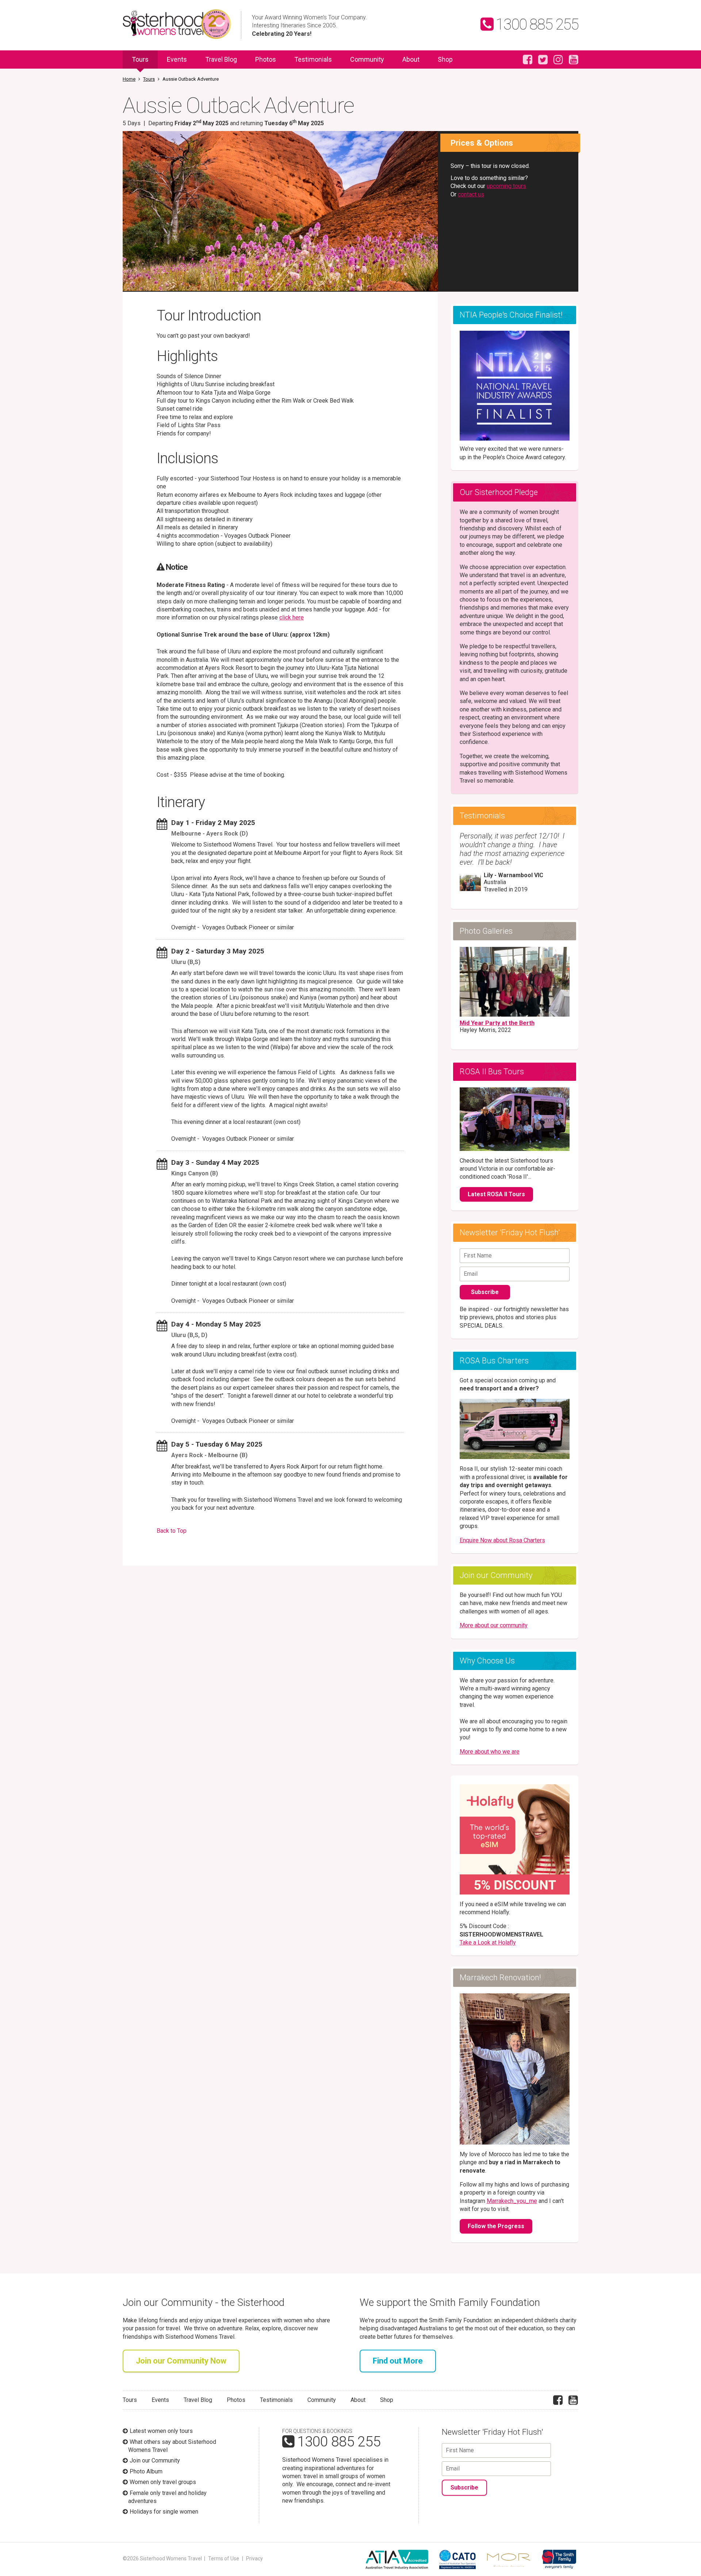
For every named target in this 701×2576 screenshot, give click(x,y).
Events (177, 59)
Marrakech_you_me (512, 2201)
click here (292, 617)
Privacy (254, 2558)
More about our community (494, 1625)
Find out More (398, 2361)
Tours (140, 59)
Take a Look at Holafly (488, 1942)
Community (367, 59)
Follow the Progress (496, 2226)
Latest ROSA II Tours (496, 1194)
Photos (266, 59)
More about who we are (490, 1752)
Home (129, 79)
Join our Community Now (181, 2361)
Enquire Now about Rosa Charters (502, 1540)
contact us (471, 194)
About (411, 59)
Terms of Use (224, 2558)
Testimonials (313, 59)
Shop (445, 59)
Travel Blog (221, 59)
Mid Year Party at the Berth (497, 1023)
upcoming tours (506, 186)
